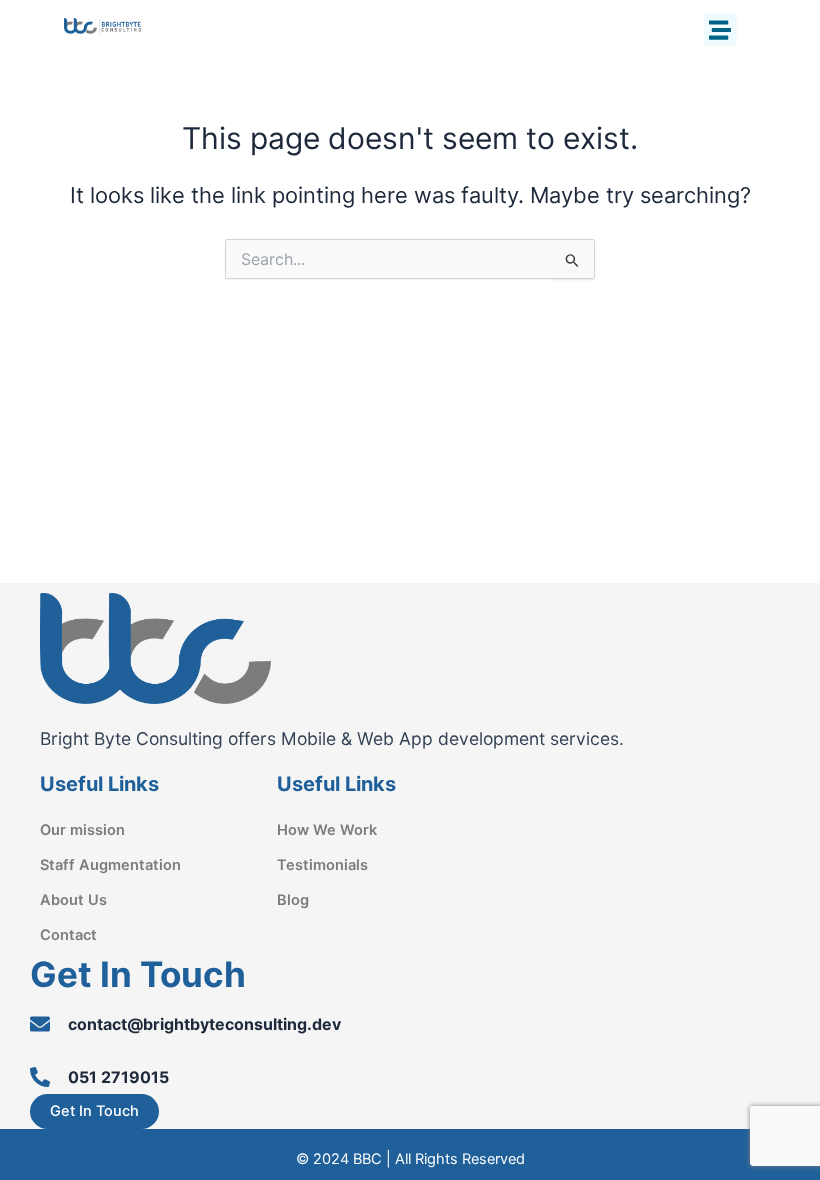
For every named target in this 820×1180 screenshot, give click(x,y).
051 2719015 (118, 1077)
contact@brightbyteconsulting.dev (204, 1024)
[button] (720, 29)
